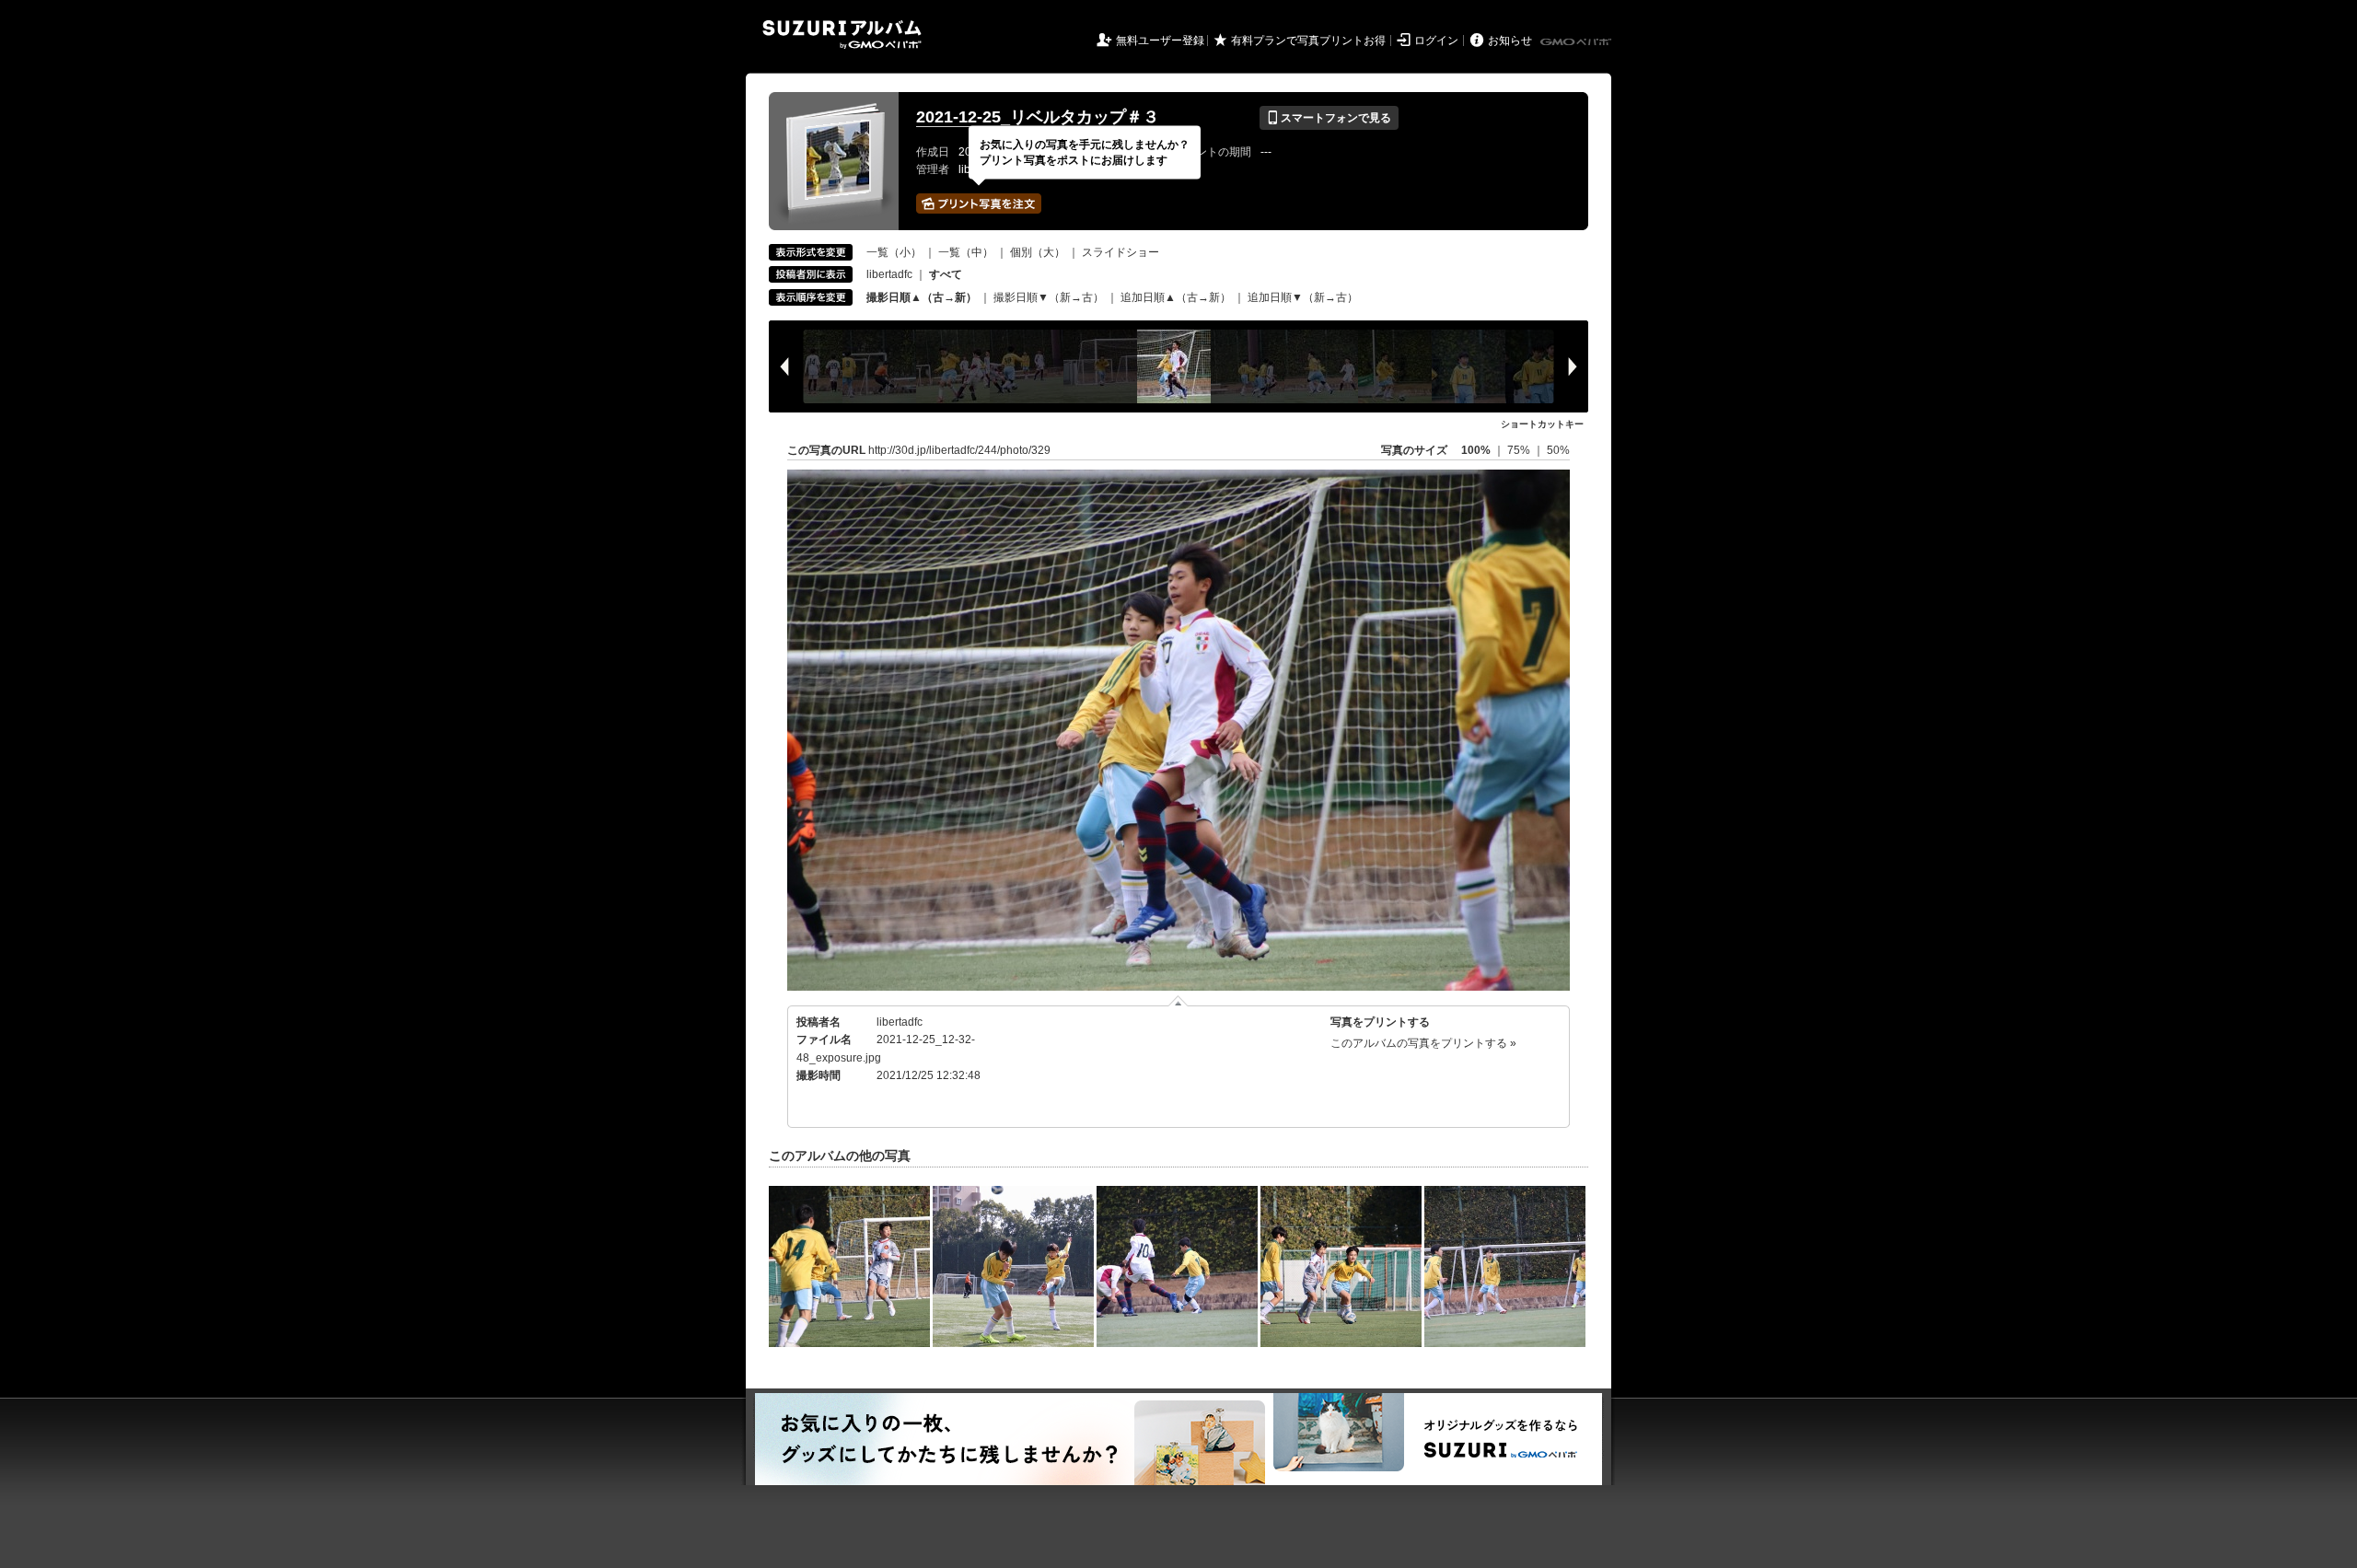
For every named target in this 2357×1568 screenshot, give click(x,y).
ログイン (1436, 41)
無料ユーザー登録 (1160, 41)
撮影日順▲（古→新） (922, 297)
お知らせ (1510, 41)
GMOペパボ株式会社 (1577, 42)
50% (1558, 450)
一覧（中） (966, 252)
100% (1476, 450)
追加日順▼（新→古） (1303, 297)
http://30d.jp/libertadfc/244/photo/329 (959, 450)
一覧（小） (894, 252)
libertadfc (889, 274)
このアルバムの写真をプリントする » (1423, 1043)
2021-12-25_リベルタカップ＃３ (1038, 117)
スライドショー (1120, 252)
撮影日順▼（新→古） (1049, 297)
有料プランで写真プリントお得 (1308, 41)
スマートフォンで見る (1329, 118)
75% (1520, 450)
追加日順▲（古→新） (1176, 297)
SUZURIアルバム (842, 35)
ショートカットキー (1542, 424)
